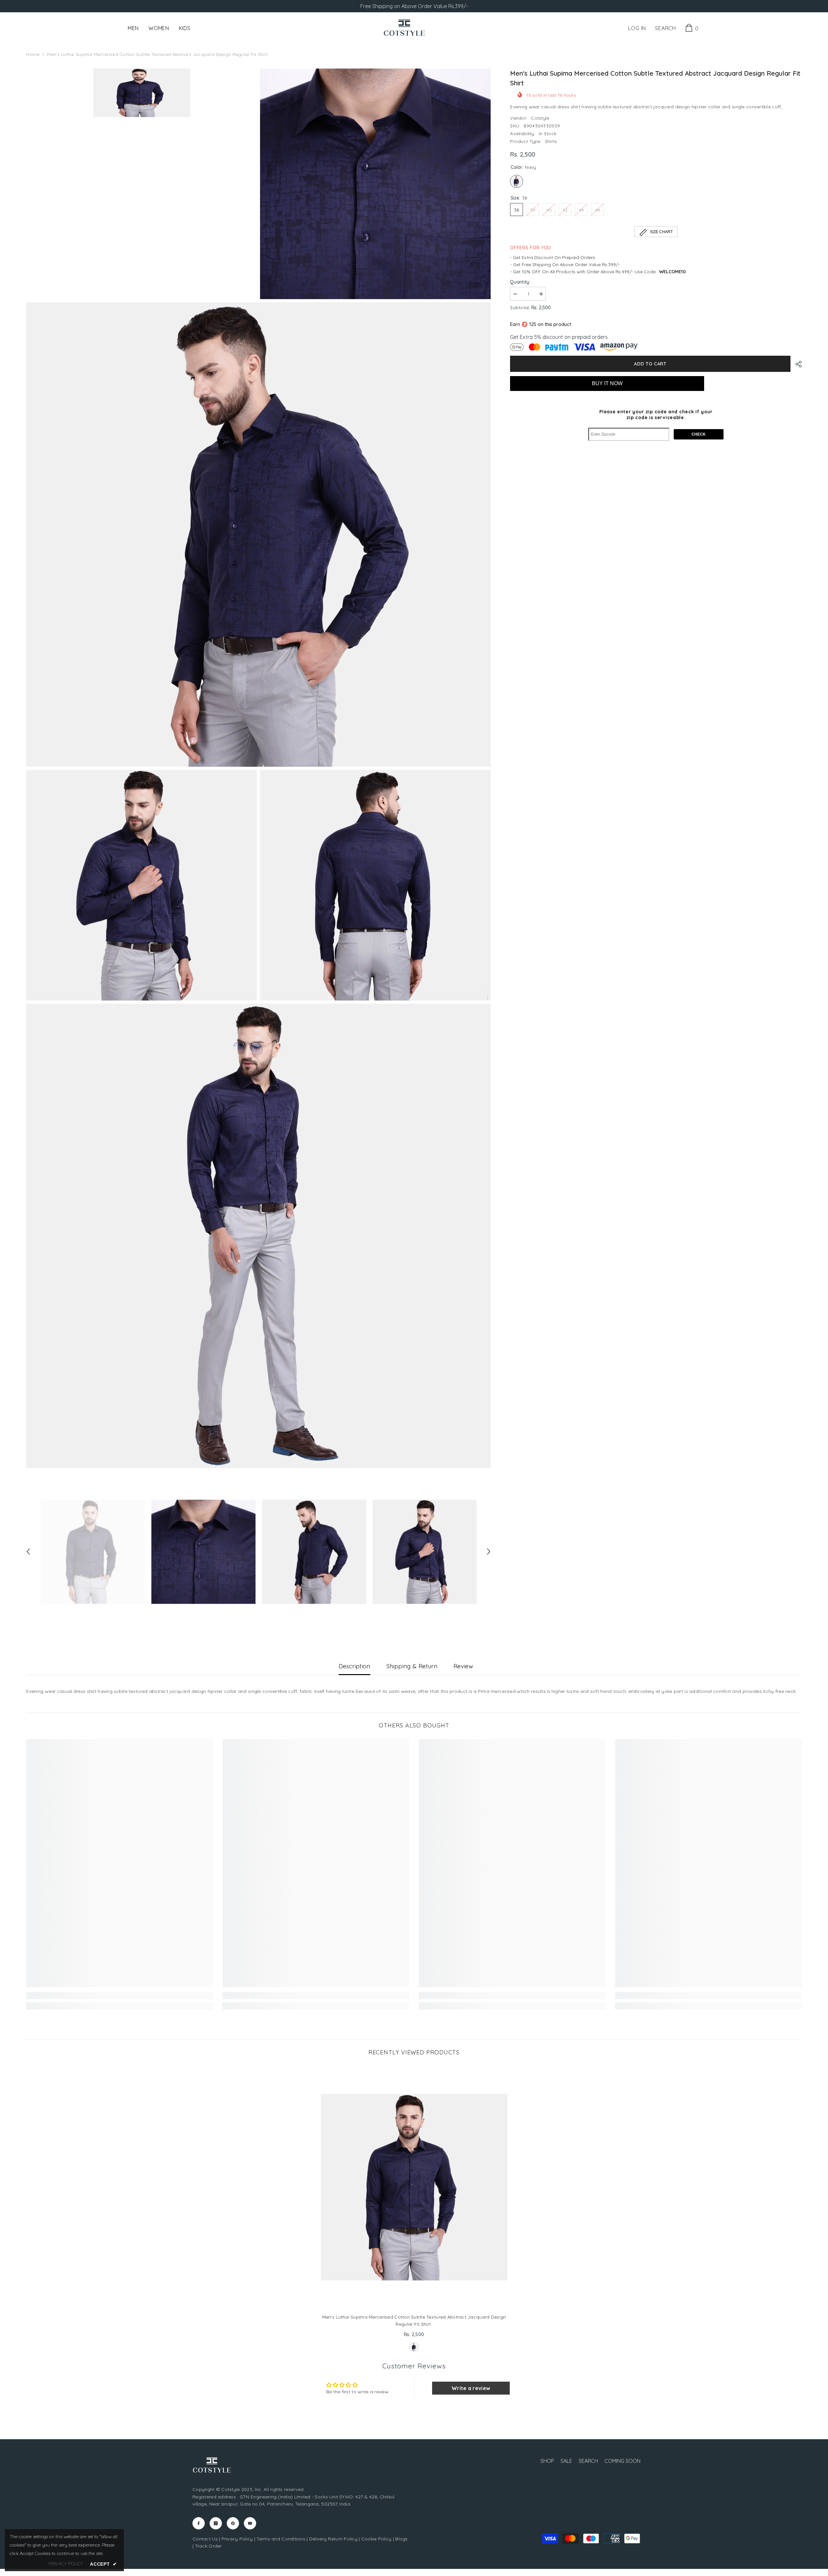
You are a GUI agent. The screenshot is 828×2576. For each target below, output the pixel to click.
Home (33, 54)
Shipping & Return (412, 1666)
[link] (120, 1996)
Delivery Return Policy (333, 2539)
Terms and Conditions (281, 2539)
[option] (93, 1552)
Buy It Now (607, 383)
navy (414, 2347)
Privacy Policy (237, 2539)
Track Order (208, 2546)
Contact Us (205, 2539)
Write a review (471, 2388)
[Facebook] (199, 2523)
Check (699, 434)
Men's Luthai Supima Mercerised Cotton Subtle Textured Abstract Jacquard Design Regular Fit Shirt (414, 2321)
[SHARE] (796, 364)
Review (463, 1666)
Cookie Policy (376, 2539)
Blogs (401, 2539)
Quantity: (520, 282)
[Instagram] (216, 2523)
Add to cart (650, 364)
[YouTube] (250, 2523)
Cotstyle (540, 118)
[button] (28, 1552)
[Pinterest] (233, 2523)
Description (354, 1666)
